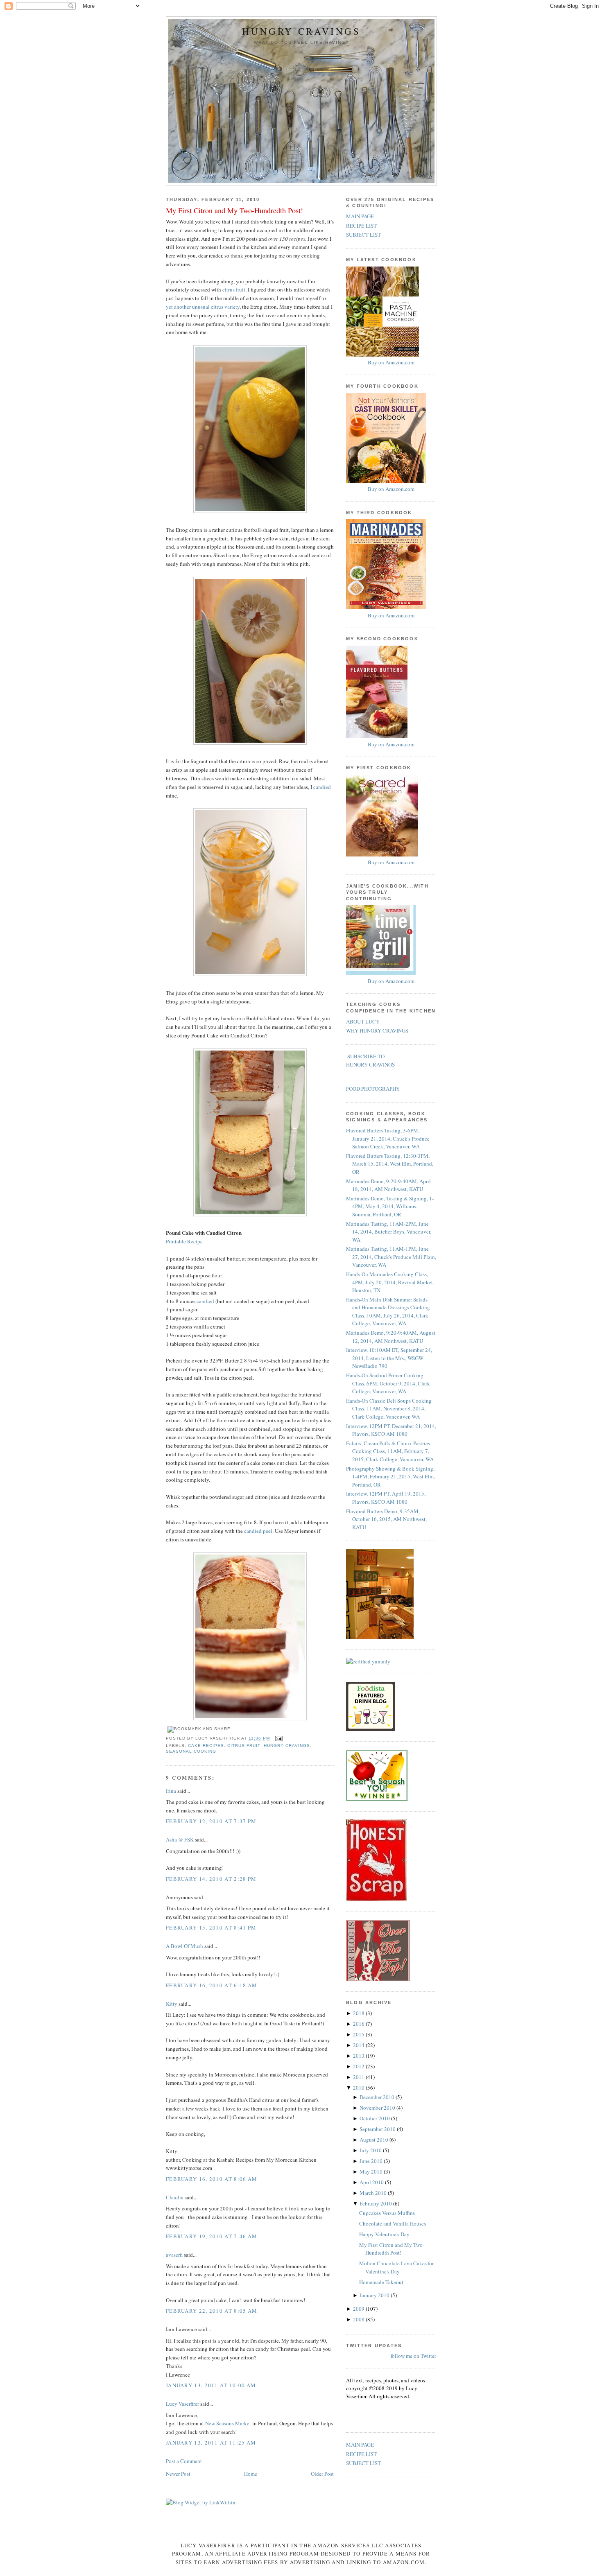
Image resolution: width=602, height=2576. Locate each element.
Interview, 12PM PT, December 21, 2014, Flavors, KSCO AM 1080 (391, 1430)
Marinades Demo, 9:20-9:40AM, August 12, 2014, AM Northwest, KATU (391, 1337)
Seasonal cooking (191, 1751)
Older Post (322, 2474)
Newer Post (178, 2474)
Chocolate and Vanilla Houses (393, 2223)
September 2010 (378, 2129)
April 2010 (372, 2182)
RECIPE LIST (361, 226)
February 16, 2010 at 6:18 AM (212, 1985)
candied (322, 787)
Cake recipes (206, 1746)
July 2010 (371, 2150)
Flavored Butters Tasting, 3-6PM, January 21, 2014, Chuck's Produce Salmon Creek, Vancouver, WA (388, 1138)
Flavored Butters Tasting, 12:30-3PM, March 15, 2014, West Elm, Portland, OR (390, 1164)
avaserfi (174, 2255)
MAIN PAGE (360, 216)
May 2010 (372, 2172)
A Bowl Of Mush (184, 1946)
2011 (359, 2077)
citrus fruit (234, 289)
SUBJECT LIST (363, 235)
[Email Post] (278, 1738)
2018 (359, 2013)
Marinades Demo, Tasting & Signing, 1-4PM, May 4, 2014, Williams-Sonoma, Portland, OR (390, 1206)
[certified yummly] (368, 1661)
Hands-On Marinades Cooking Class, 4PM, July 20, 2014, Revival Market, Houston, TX (390, 1282)
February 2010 (376, 2203)
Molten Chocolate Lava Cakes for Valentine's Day (396, 2267)
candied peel (258, 1531)
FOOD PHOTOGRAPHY (373, 1089)
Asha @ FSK (180, 1839)
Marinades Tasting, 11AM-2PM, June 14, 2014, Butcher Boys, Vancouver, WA (389, 1232)
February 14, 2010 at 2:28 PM (211, 1879)
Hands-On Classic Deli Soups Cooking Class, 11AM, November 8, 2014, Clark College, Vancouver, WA (389, 1409)
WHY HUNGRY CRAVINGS (377, 1030)
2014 (359, 2045)
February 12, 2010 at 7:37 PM (211, 1821)
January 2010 (375, 2295)
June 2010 (372, 2161)
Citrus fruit (244, 1746)
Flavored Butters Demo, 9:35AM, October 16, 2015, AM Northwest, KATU (386, 1519)
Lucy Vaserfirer (182, 2404)
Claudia (175, 2197)
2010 (359, 2088)
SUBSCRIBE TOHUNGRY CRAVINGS (370, 1060)
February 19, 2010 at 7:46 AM (212, 2236)
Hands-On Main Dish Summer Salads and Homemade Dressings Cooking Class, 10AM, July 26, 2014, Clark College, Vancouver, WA (388, 1312)
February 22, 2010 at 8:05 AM (212, 2311)
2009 (359, 2309)
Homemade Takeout (381, 2282)
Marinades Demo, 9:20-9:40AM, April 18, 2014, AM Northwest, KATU (388, 1185)
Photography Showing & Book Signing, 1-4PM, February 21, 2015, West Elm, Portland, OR (390, 1477)
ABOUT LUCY (363, 1021)
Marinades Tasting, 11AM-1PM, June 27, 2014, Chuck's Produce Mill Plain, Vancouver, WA (391, 1257)
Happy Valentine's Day (384, 2234)
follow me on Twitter (413, 2356)
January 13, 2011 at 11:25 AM (211, 2443)
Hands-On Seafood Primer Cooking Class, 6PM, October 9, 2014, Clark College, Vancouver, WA (388, 1383)
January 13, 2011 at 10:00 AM (211, 2385)
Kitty (172, 2004)
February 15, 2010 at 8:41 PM (211, 1927)
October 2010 (375, 2118)
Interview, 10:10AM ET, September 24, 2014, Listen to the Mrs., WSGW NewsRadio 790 (389, 1358)
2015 (359, 2034)
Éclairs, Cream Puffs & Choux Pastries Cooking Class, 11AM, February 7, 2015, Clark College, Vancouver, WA (390, 1451)
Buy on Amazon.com (391, 362)
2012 (359, 2066)
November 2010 (378, 2108)
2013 (359, 2056)
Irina (171, 1791)
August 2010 (375, 2140)
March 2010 (374, 2193)
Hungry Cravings (301, 31)
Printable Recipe (184, 1241)
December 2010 (378, 2097)
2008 (359, 2319)
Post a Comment (184, 2461)
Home (251, 2474)
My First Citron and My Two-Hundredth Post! (234, 210)
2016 (359, 2024)
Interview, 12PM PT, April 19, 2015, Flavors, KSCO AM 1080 (386, 1498)
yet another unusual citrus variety (203, 307)
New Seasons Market (228, 2423)
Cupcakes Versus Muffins (387, 2213)
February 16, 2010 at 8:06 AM (212, 2179)
